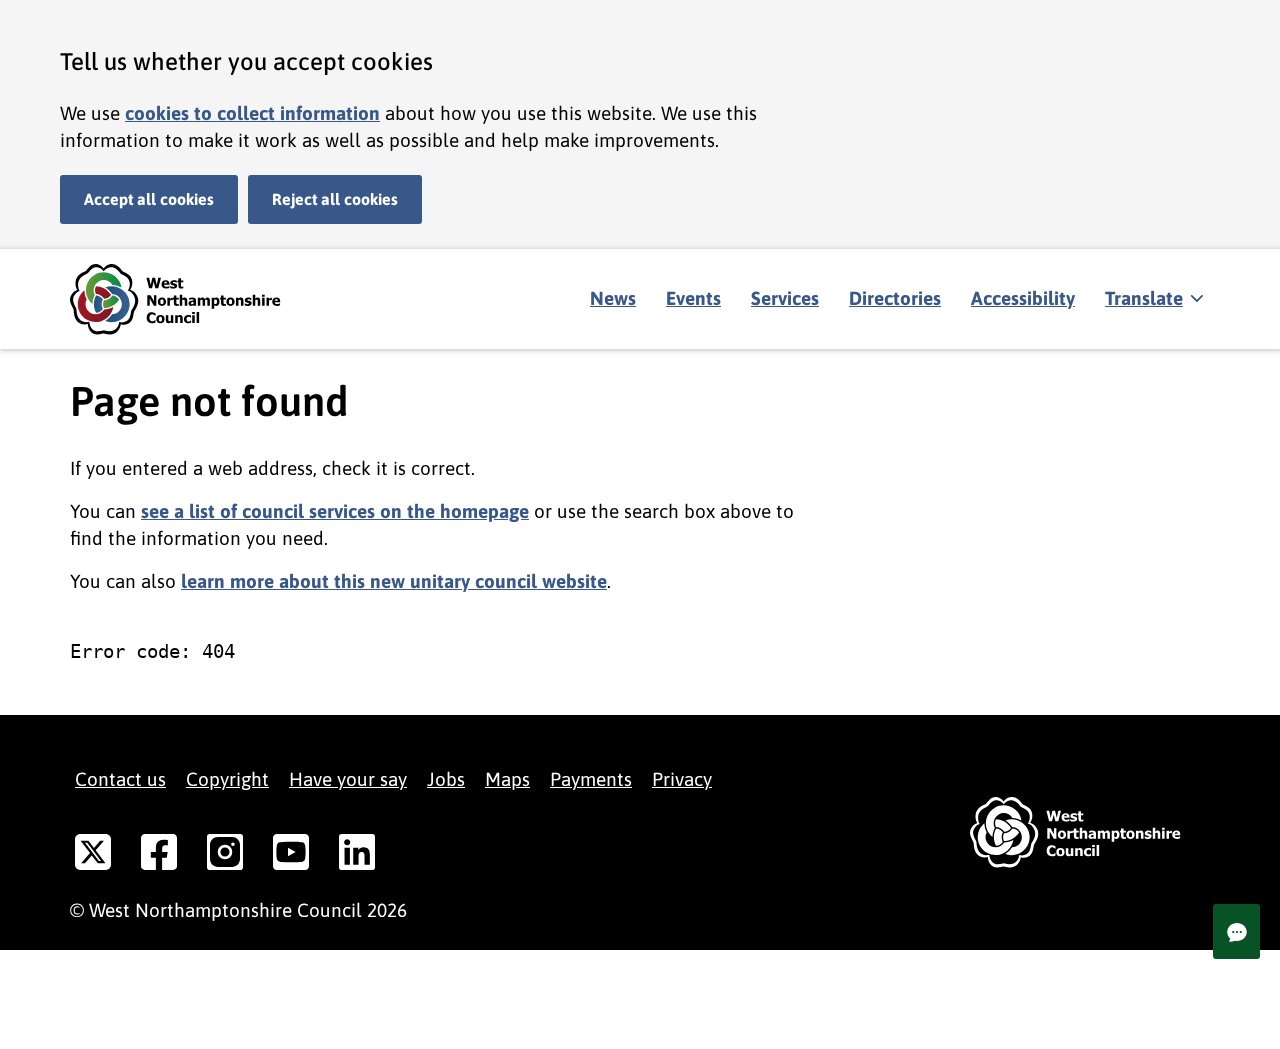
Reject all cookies (335, 199)
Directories (895, 298)
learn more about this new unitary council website (394, 581)
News (613, 298)
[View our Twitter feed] (93, 856)
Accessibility (1023, 298)
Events (693, 298)
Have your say (348, 779)
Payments (591, 779)
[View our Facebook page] (159, 856)
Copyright (227, 779)
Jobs (446, 779)
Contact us (120, 779)
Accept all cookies (149, 199)
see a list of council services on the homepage (335, 511)
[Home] (190, 299)
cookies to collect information (252, 113)
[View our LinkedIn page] (357, 856)
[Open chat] (1236, 931)
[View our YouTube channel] (291, 856)
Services (785, 298)
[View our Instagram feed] (225, 856)
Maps (507, 779)
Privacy (682, 779)
